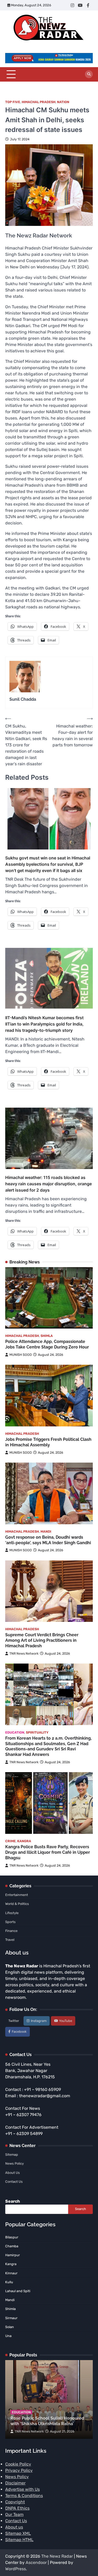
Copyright (15, 2502)
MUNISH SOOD (21, 1355)
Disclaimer (15, 2483)
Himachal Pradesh (39, 102)
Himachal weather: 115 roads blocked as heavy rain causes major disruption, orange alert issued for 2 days (48, 1184)
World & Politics (17, 1904)
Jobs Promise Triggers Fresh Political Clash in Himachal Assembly (48, 1442)
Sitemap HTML (19, 2540)
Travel (10, 1940)
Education (15, 1732)
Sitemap (12, 2155)
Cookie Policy (18, 2464)
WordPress (16, 2569)
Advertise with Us (22, 2489)
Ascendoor (36, 2562)
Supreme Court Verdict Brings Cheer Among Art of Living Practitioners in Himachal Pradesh (42, 1640)
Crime (10, 1841)
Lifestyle (12, 1913)
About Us (13, 2173)
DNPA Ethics (17, 2508)
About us (14, 2527)
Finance (11, 1931)
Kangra (24, 1841)
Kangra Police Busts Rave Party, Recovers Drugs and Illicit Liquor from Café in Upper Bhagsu (48, 1852)
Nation (63, 102)
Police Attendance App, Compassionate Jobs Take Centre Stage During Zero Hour (47, 1344)
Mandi (46, 1531)
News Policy (15, 2163)
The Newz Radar (57, 2556)
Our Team (14, 2514)
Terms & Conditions (24, 2496)
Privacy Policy (19, 2470)
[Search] (89, 74)
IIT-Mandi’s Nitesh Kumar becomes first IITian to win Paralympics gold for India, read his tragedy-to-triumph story (44, 1024)
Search (13, 2201)
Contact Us (14, 2182)
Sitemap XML (18, 2533)
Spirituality (37, 1732)
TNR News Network (24, 1653)
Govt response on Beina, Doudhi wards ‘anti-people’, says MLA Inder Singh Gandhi (48, 1540)
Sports (10, 1922)
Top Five (13, 102)
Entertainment (17, 1895)
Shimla (47, 1336)
